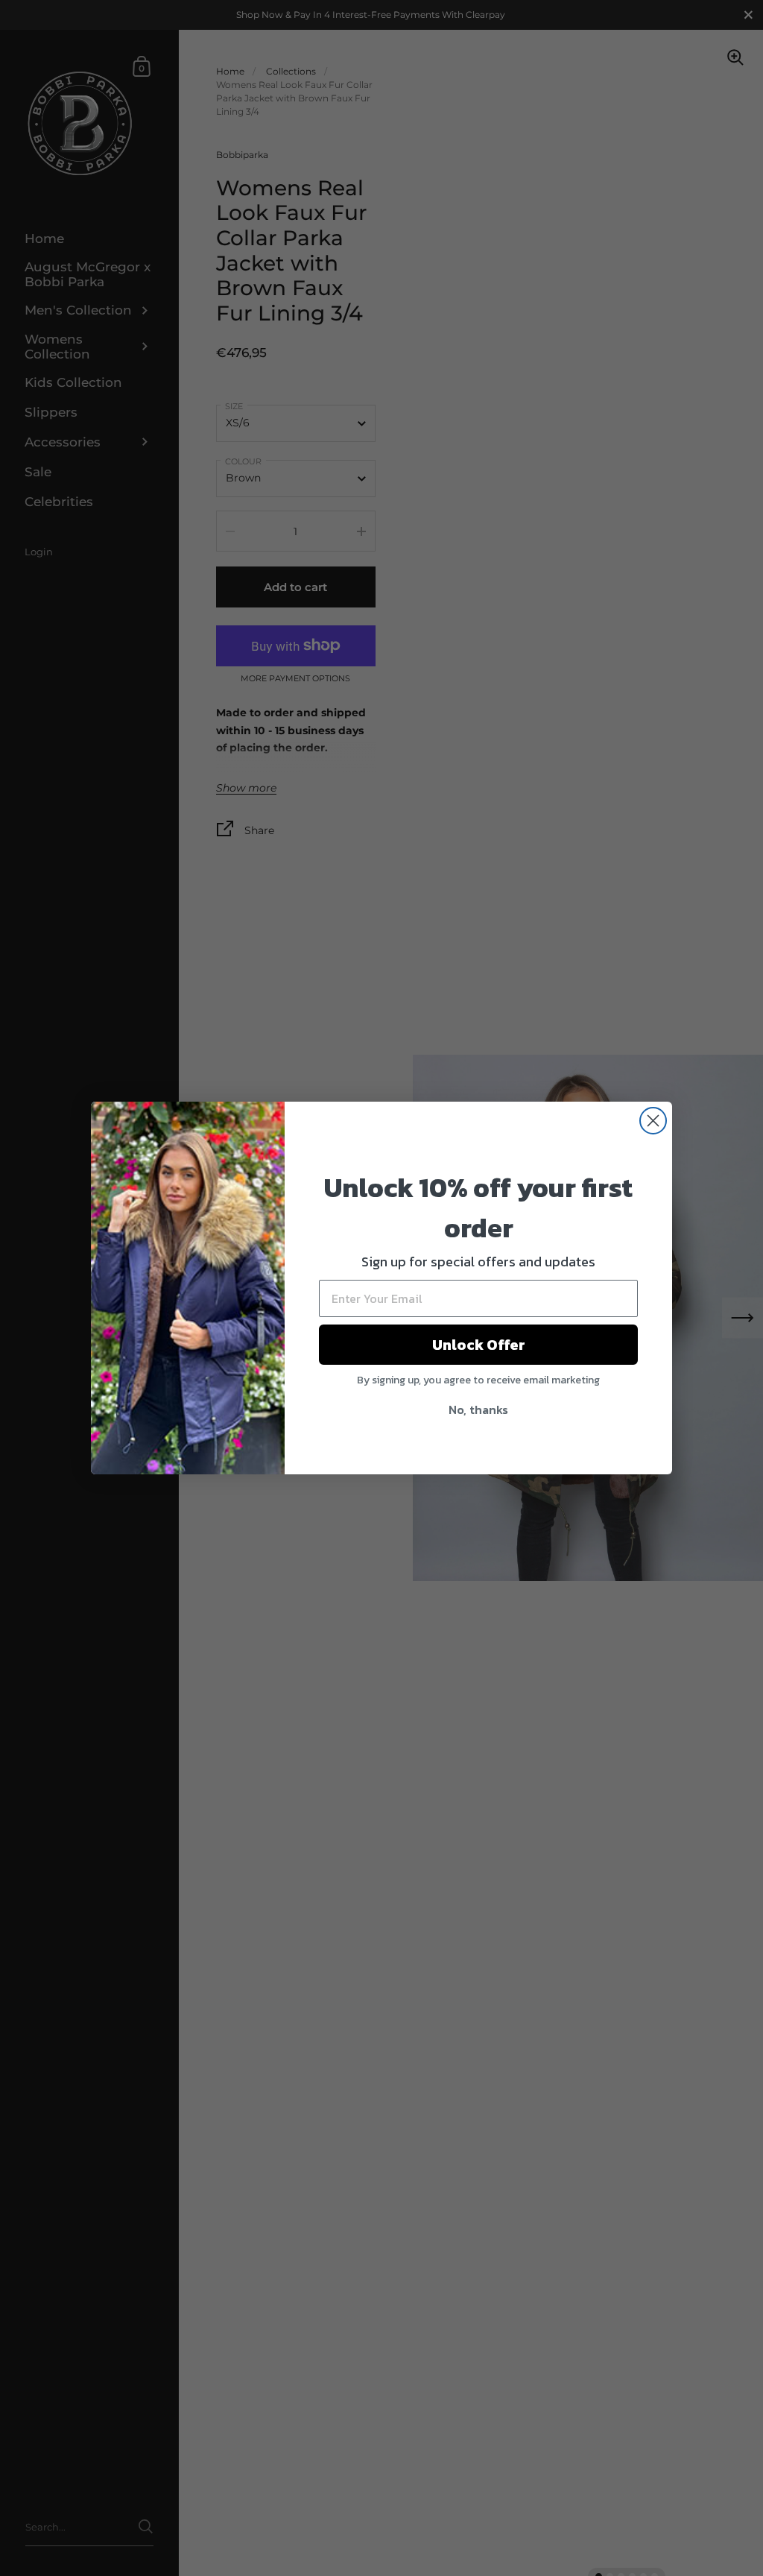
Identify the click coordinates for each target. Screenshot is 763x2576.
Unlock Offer (479, 1345)
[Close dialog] (653, 1121)
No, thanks (478, 1409)
